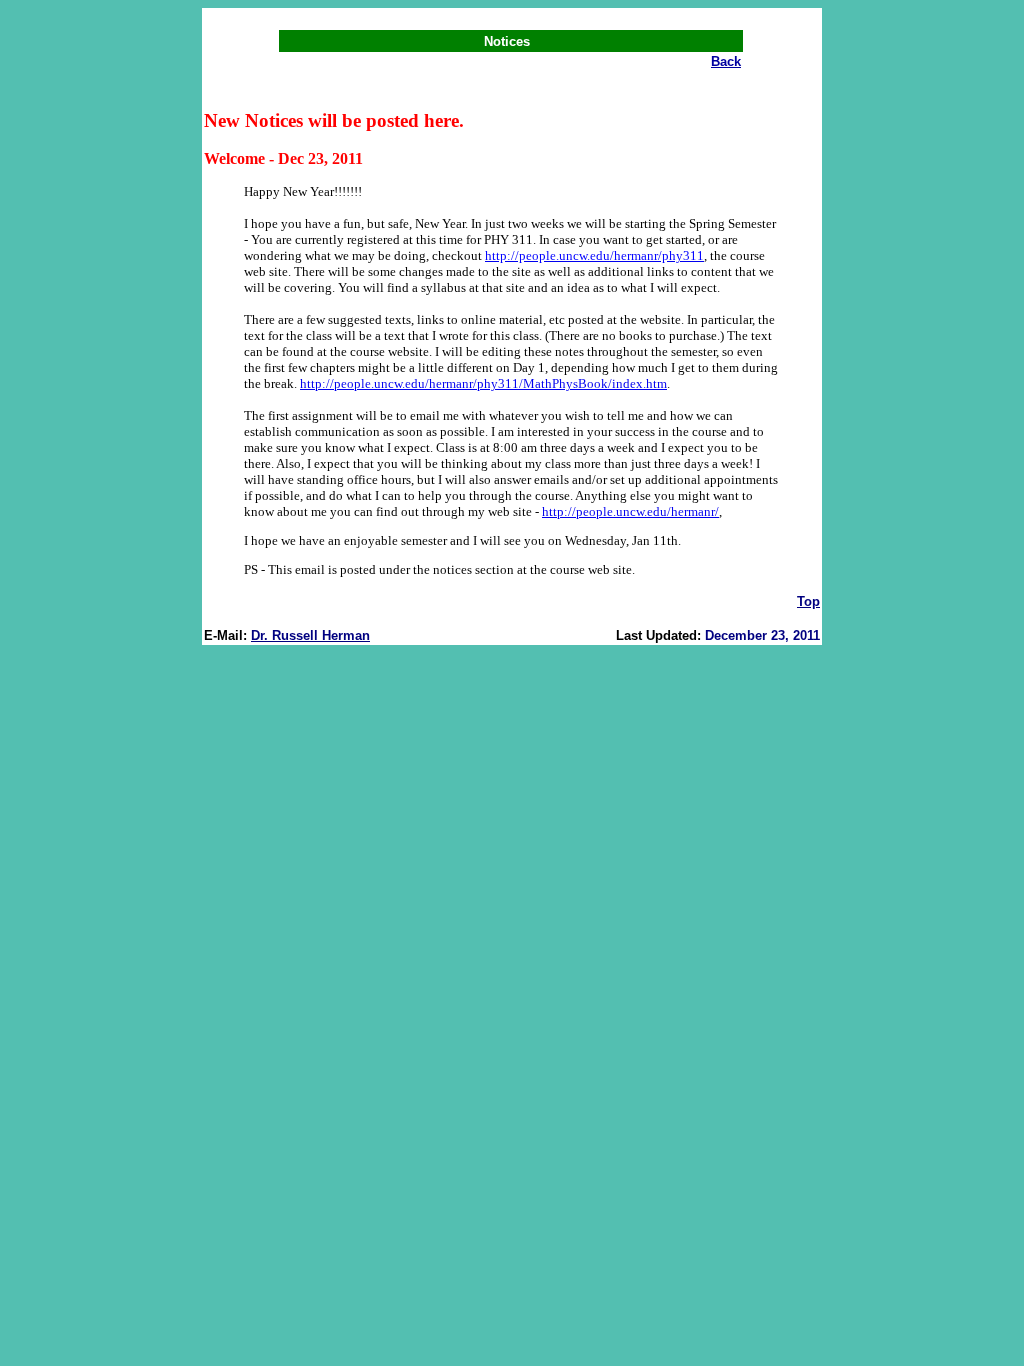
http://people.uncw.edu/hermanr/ (630, 511)
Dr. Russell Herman (310, 635)
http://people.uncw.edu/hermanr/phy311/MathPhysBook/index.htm (483, 383)
